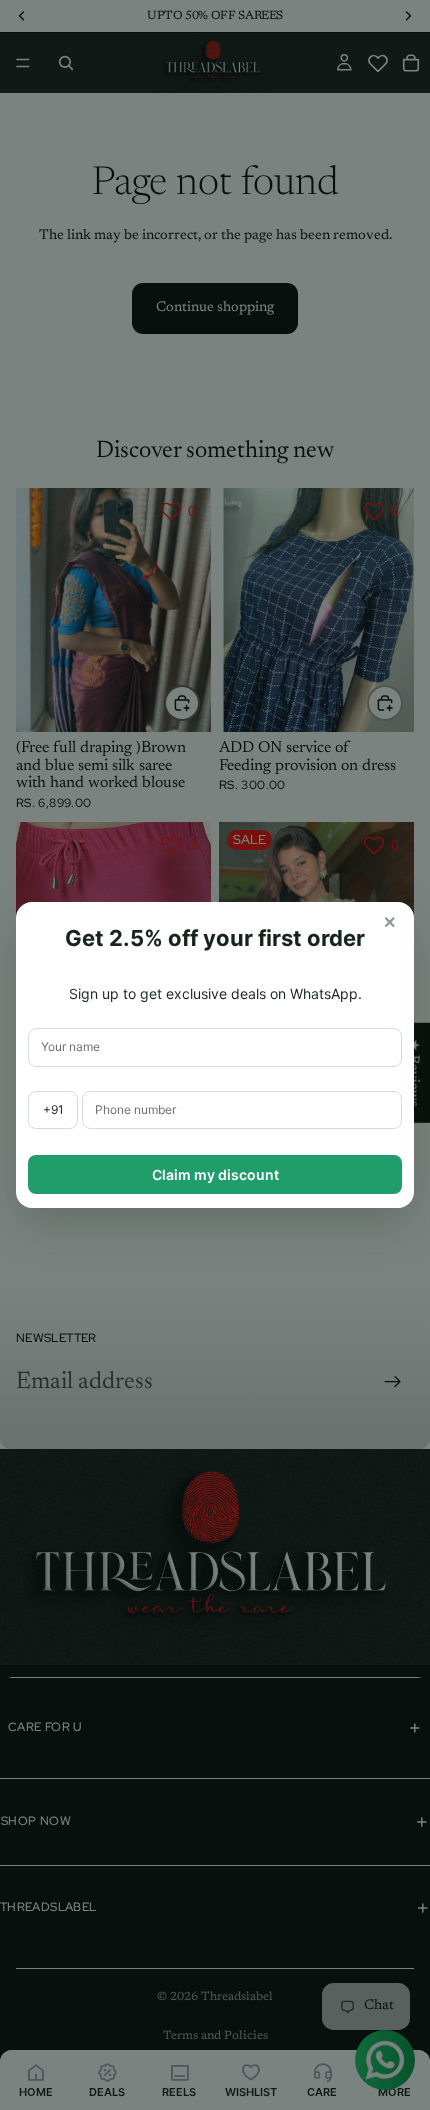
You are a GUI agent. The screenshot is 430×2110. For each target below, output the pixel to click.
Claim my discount (215, 1174)
